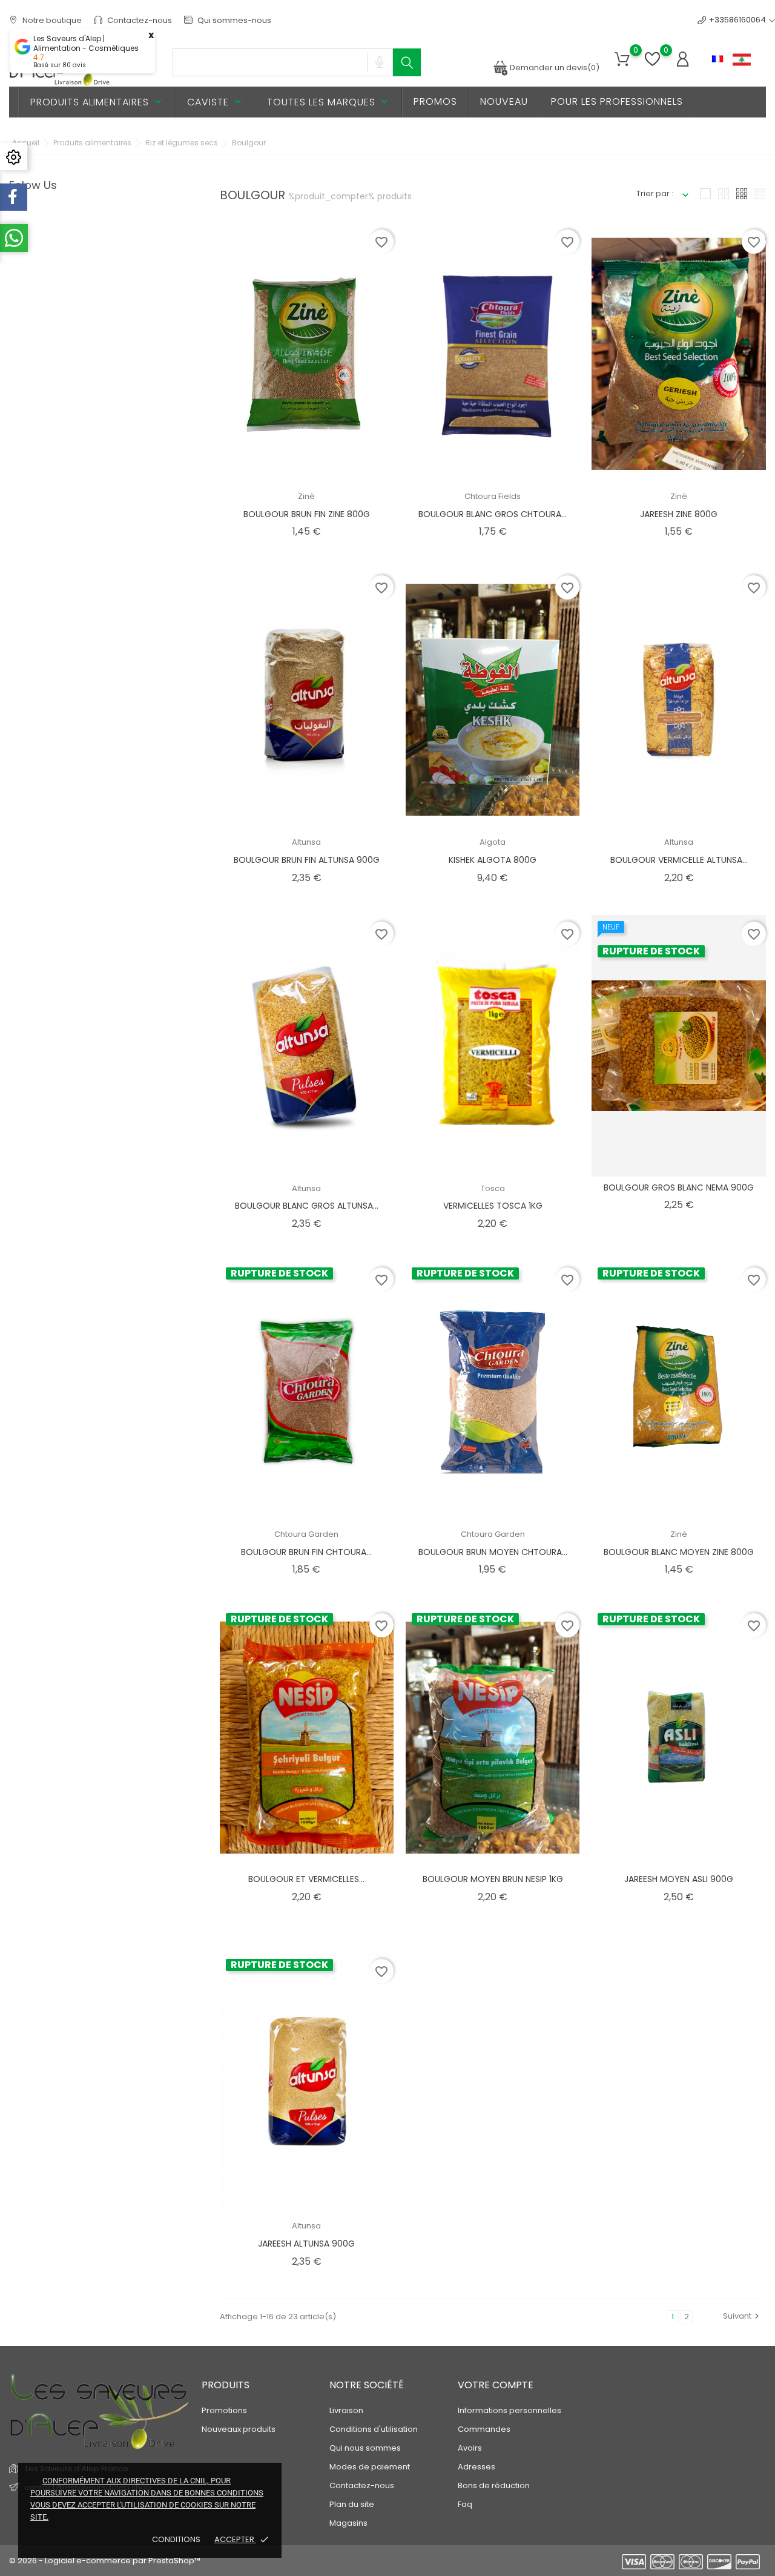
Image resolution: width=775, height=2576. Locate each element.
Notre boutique (51, 20)
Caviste (216, 102)
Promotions (224, 2410)
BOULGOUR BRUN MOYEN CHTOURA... (493, 1552)
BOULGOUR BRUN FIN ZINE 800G (307, 514)
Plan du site (352, 2504)
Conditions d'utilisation (374, 2429)
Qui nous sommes (365, 2448)
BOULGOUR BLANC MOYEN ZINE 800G (679, 1552)
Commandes (484, 2429)
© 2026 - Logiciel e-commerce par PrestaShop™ (105, 2561)
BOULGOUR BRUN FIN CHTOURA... (306, 1552)
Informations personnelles (510, 2410)
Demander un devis (554, 68)
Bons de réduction (494, 2485)
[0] (622, 60)
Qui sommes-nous (233, 20)
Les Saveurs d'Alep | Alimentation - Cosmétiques (86, 44)
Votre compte (496, 2385)
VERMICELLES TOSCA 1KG (493, 1206)
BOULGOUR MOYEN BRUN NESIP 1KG (493, 1879)
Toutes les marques (329, 102)
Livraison (346, 2410)
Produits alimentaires (97, 102)
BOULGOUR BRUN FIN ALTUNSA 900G (307, 860)
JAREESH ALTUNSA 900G (306, 2244)
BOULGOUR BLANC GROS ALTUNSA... (307, 1206)
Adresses (477, 2467)
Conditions (177, 2539)
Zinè (306, 496)
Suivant (743, 2316)
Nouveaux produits (239, 2429)
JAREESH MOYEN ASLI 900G (679, 1879)
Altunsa (306, 842)
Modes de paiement (370, 2467)
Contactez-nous (139, 20)
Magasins (348, 2523)
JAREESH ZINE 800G (679, 514)
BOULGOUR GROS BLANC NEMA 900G (679, 1187)
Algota (493, 842)
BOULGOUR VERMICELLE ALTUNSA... (679, 860)
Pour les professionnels (617, 101)
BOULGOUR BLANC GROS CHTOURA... (493, 514)
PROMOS (435, 101)
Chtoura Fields (493, 496)
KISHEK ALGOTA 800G (493, 860)
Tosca (493, 1188)
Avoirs (470, 2448)
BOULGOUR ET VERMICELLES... (306, 1879)
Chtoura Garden (306, 1534)
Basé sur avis (60, 65)
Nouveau (504, 101)
